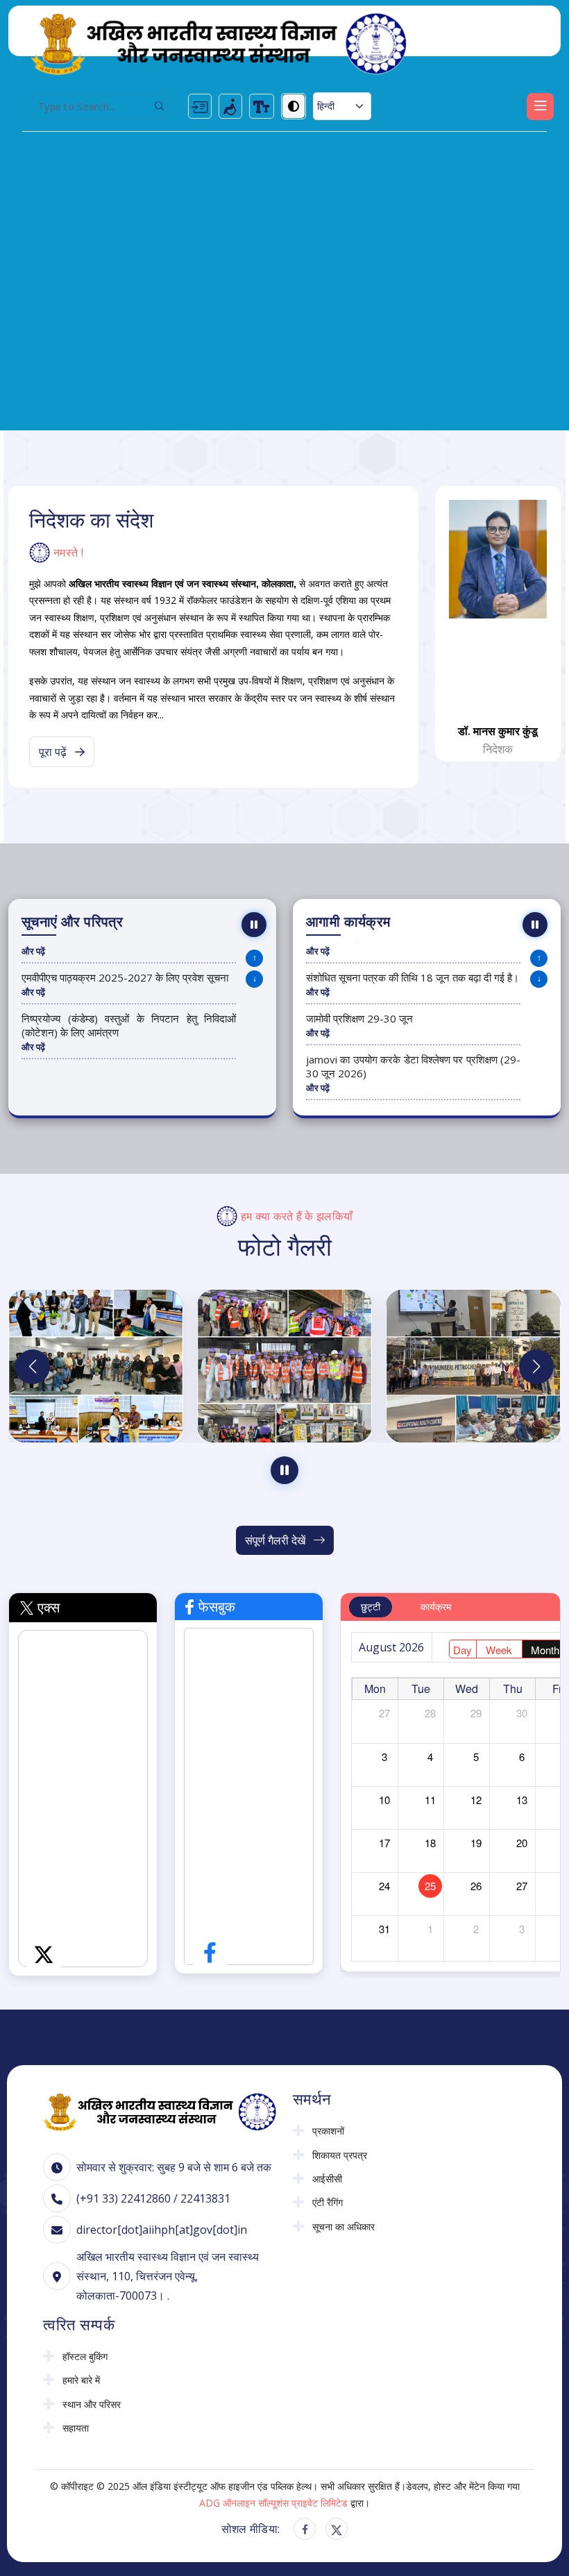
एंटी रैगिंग (328, 2203)
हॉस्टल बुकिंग (85, 2357)
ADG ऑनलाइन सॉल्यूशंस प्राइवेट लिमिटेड (273, 2503)
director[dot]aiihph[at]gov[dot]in (162, 2230)
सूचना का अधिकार (343, 2227)
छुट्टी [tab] (371, 1607)
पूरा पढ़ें (54, 752)
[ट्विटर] (337, 2529)
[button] (536, 1367)
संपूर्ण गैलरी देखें (277, 1540)
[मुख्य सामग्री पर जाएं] (200, 106)
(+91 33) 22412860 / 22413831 (153, 2198)
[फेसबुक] (305, 2529)
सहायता (76, 2428)
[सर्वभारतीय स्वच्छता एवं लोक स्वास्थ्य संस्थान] (219, 43)
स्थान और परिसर (92, 2405)
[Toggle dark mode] (294, 106)
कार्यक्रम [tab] (436, 1607)
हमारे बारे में (81, 2380)
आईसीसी (327, 2179)
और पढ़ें (33, 951)
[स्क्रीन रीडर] (230, 106)
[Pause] (254, 925)
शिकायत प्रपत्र (340, 2155)
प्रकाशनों (328, 2131)
